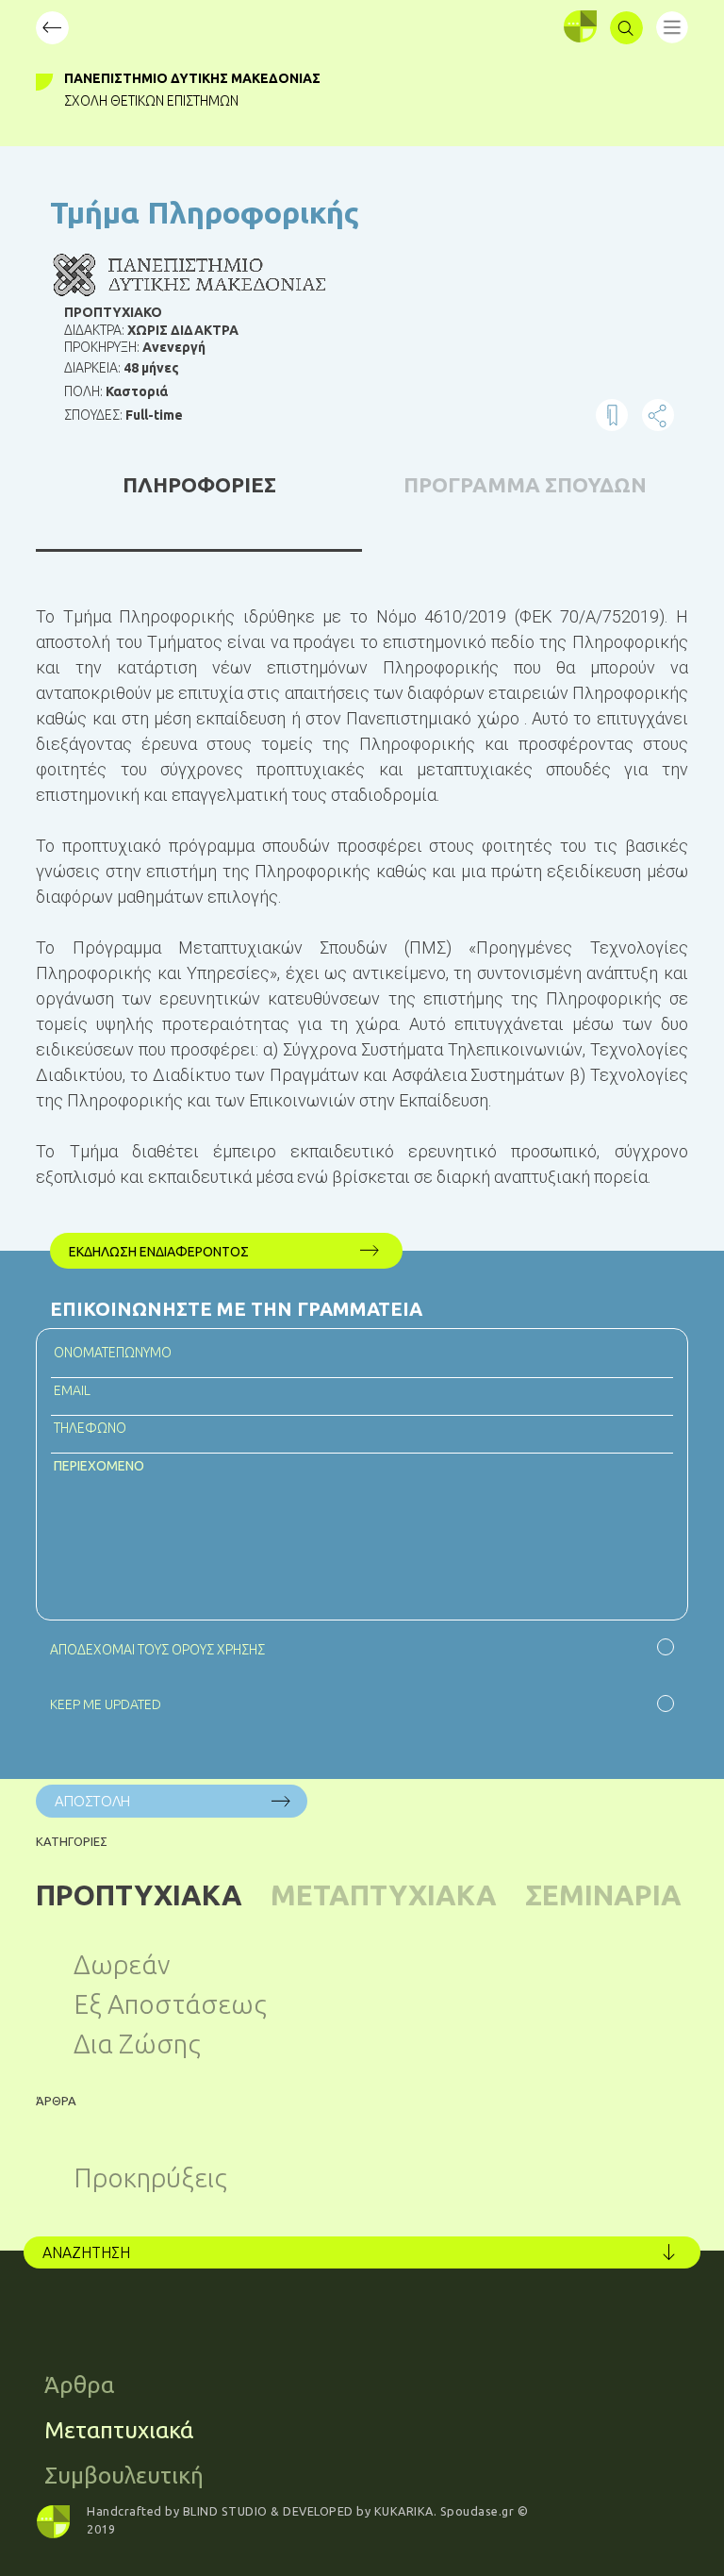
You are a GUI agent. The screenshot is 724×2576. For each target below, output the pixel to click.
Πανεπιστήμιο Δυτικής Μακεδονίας (192, 78)
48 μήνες (151, 368)
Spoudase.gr (477, 2511)
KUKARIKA (404, 2511)
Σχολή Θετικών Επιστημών (151, 101)
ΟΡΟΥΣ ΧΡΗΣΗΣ (218, 1650)
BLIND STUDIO (225, 2511)
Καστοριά (137, 391)
